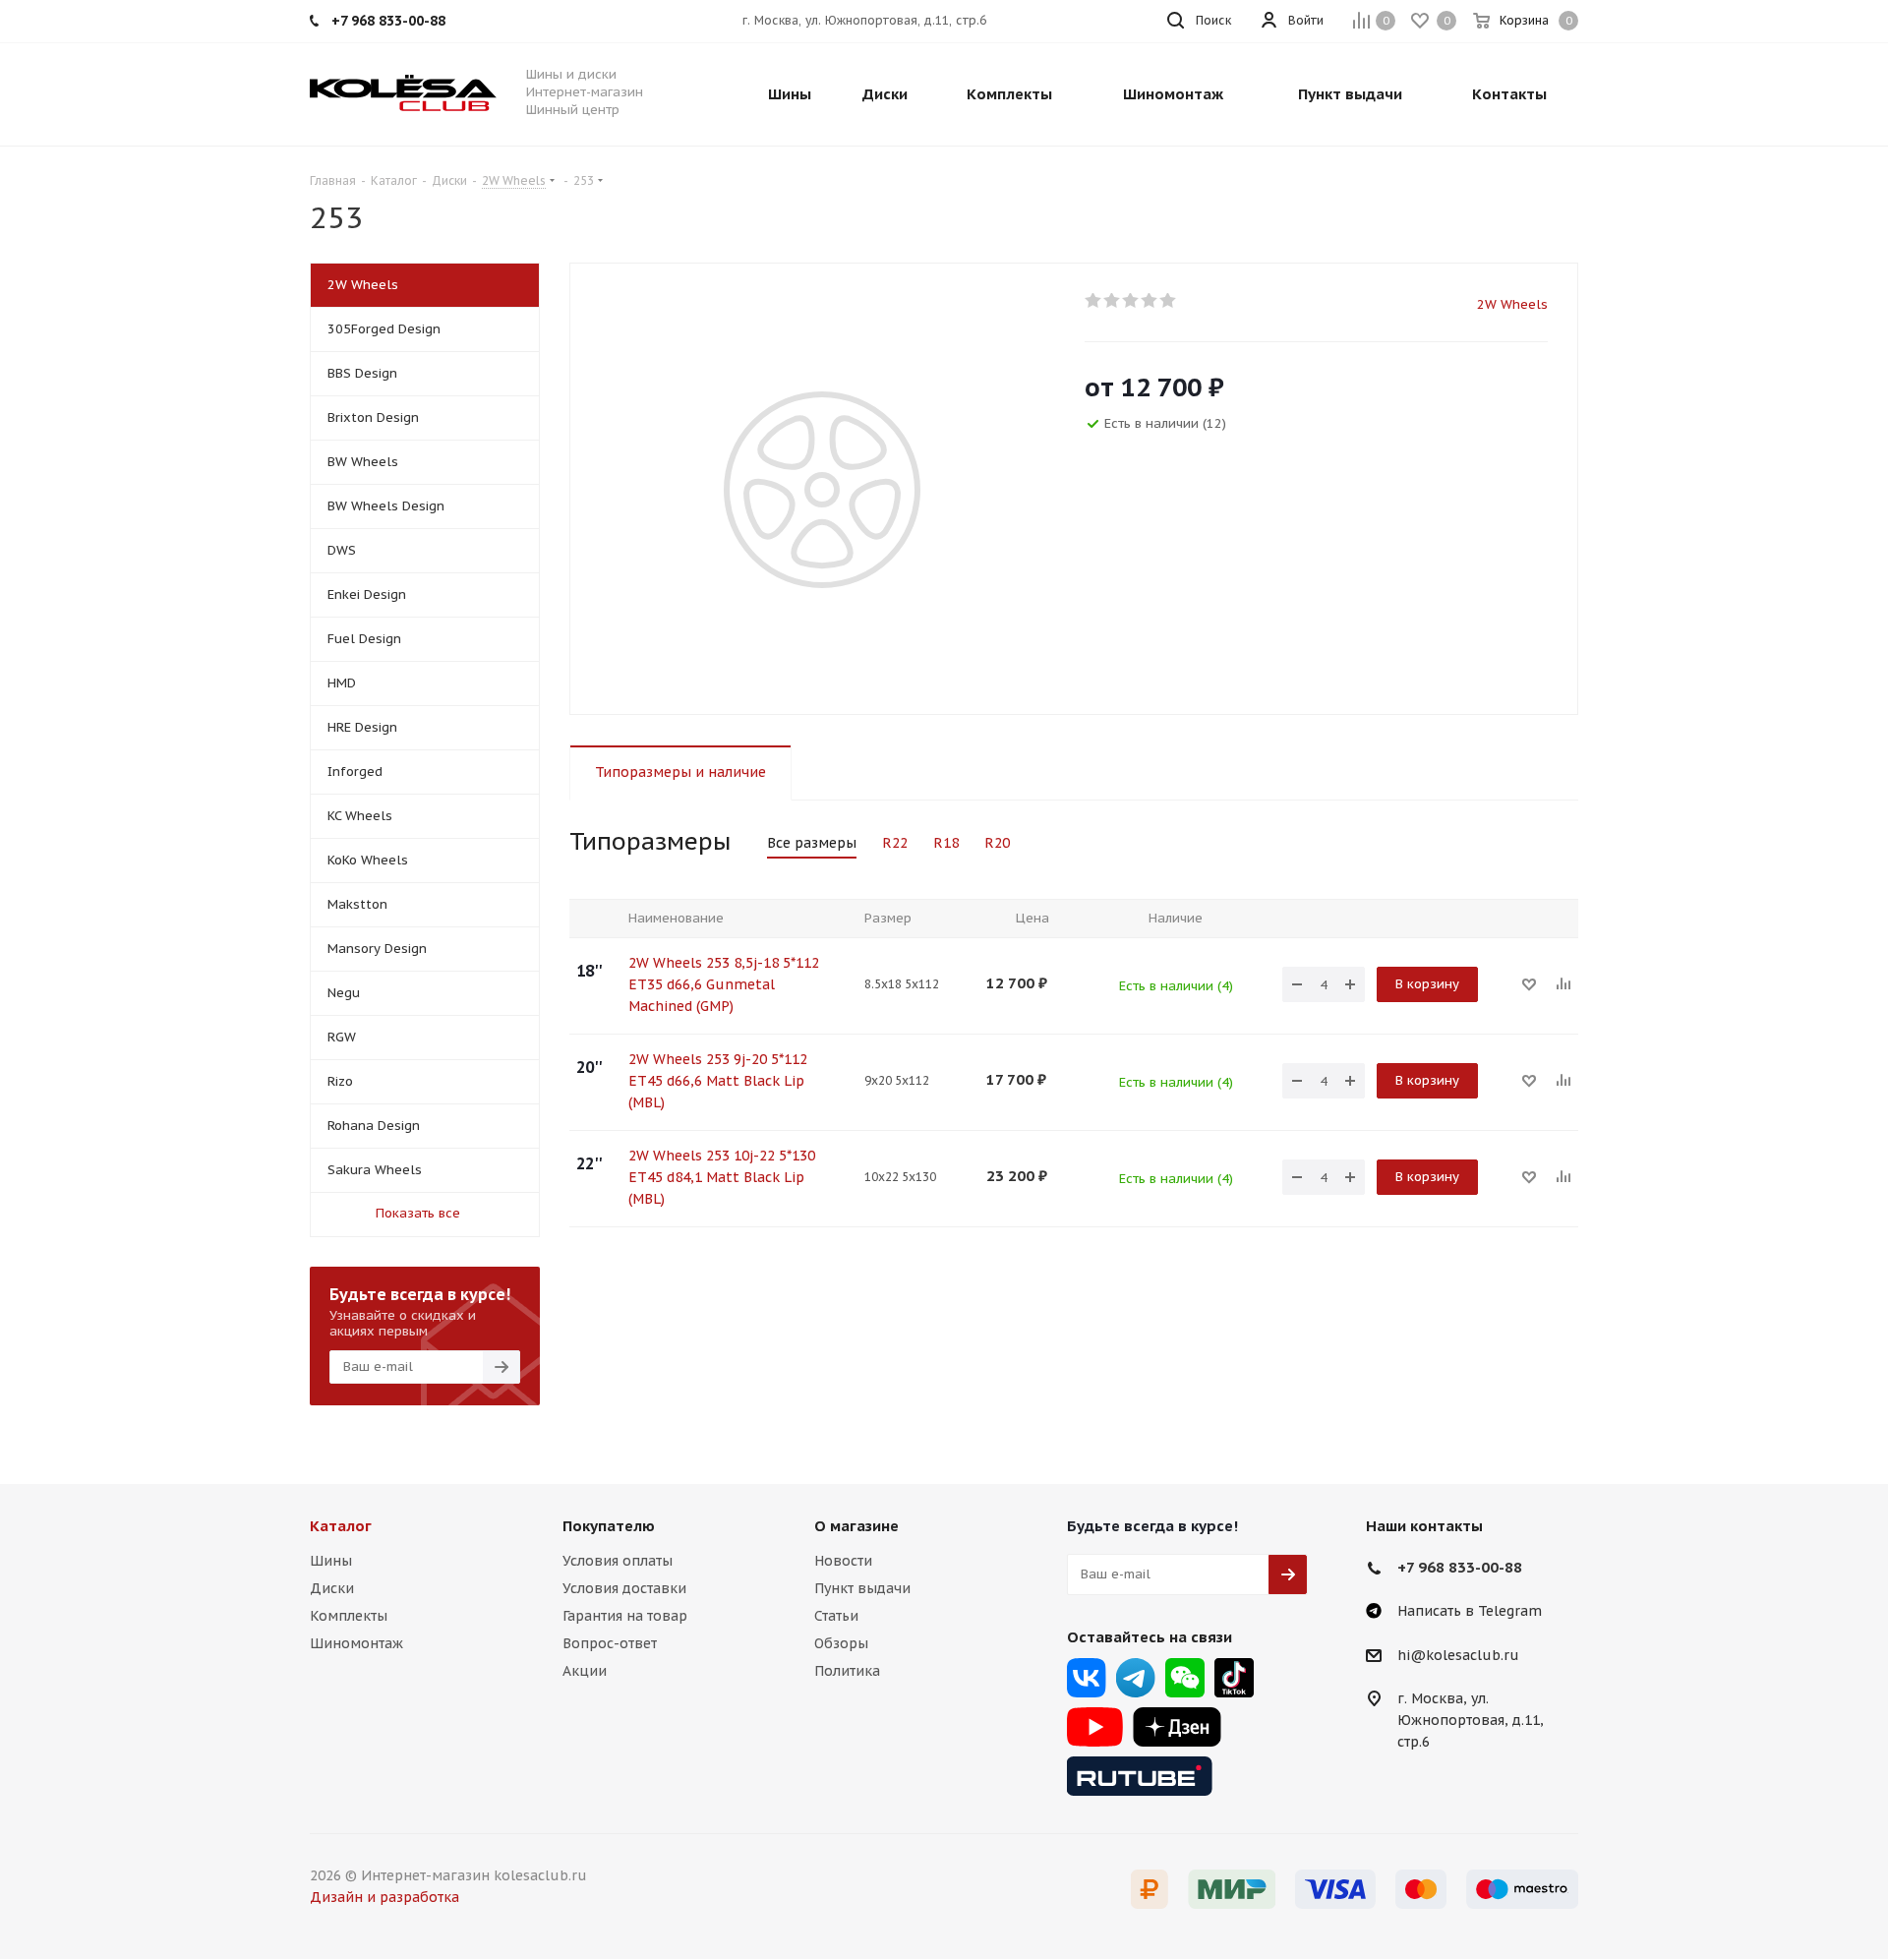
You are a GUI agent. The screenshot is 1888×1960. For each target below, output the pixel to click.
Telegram (1136, 1678)
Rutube (1140, 1776)
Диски (332, 1588)
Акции (585, 1671)
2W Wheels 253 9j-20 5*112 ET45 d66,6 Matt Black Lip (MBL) (718, 1081)
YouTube (1095, 1727)
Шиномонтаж (356, 1643)
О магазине (856, 1526)
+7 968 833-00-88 (1460, 1567)
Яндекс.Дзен (1177, 1727)
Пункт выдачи (862, 1588)
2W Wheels (1512, 304)
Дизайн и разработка (384, 1897)
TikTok (1234, 1678)
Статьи (836, 1616)
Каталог (341, 1526)
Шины (331, 1561)
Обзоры (841, 1643)
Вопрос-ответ (610, 1643)
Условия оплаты (618, 1561)
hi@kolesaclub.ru (1458, 1655)
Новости (843, 1561)
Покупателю (609, 1526)
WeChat (1185, 1678)
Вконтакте (1087, 1678)
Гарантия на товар (625, 1616)
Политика (847, 1671)
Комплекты (349, 1616)
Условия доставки (624, 1588)
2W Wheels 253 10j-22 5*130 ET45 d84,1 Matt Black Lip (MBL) (722, 1177)
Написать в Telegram (1470, 1611)
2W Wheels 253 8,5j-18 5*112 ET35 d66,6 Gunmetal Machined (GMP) (724, 984)
